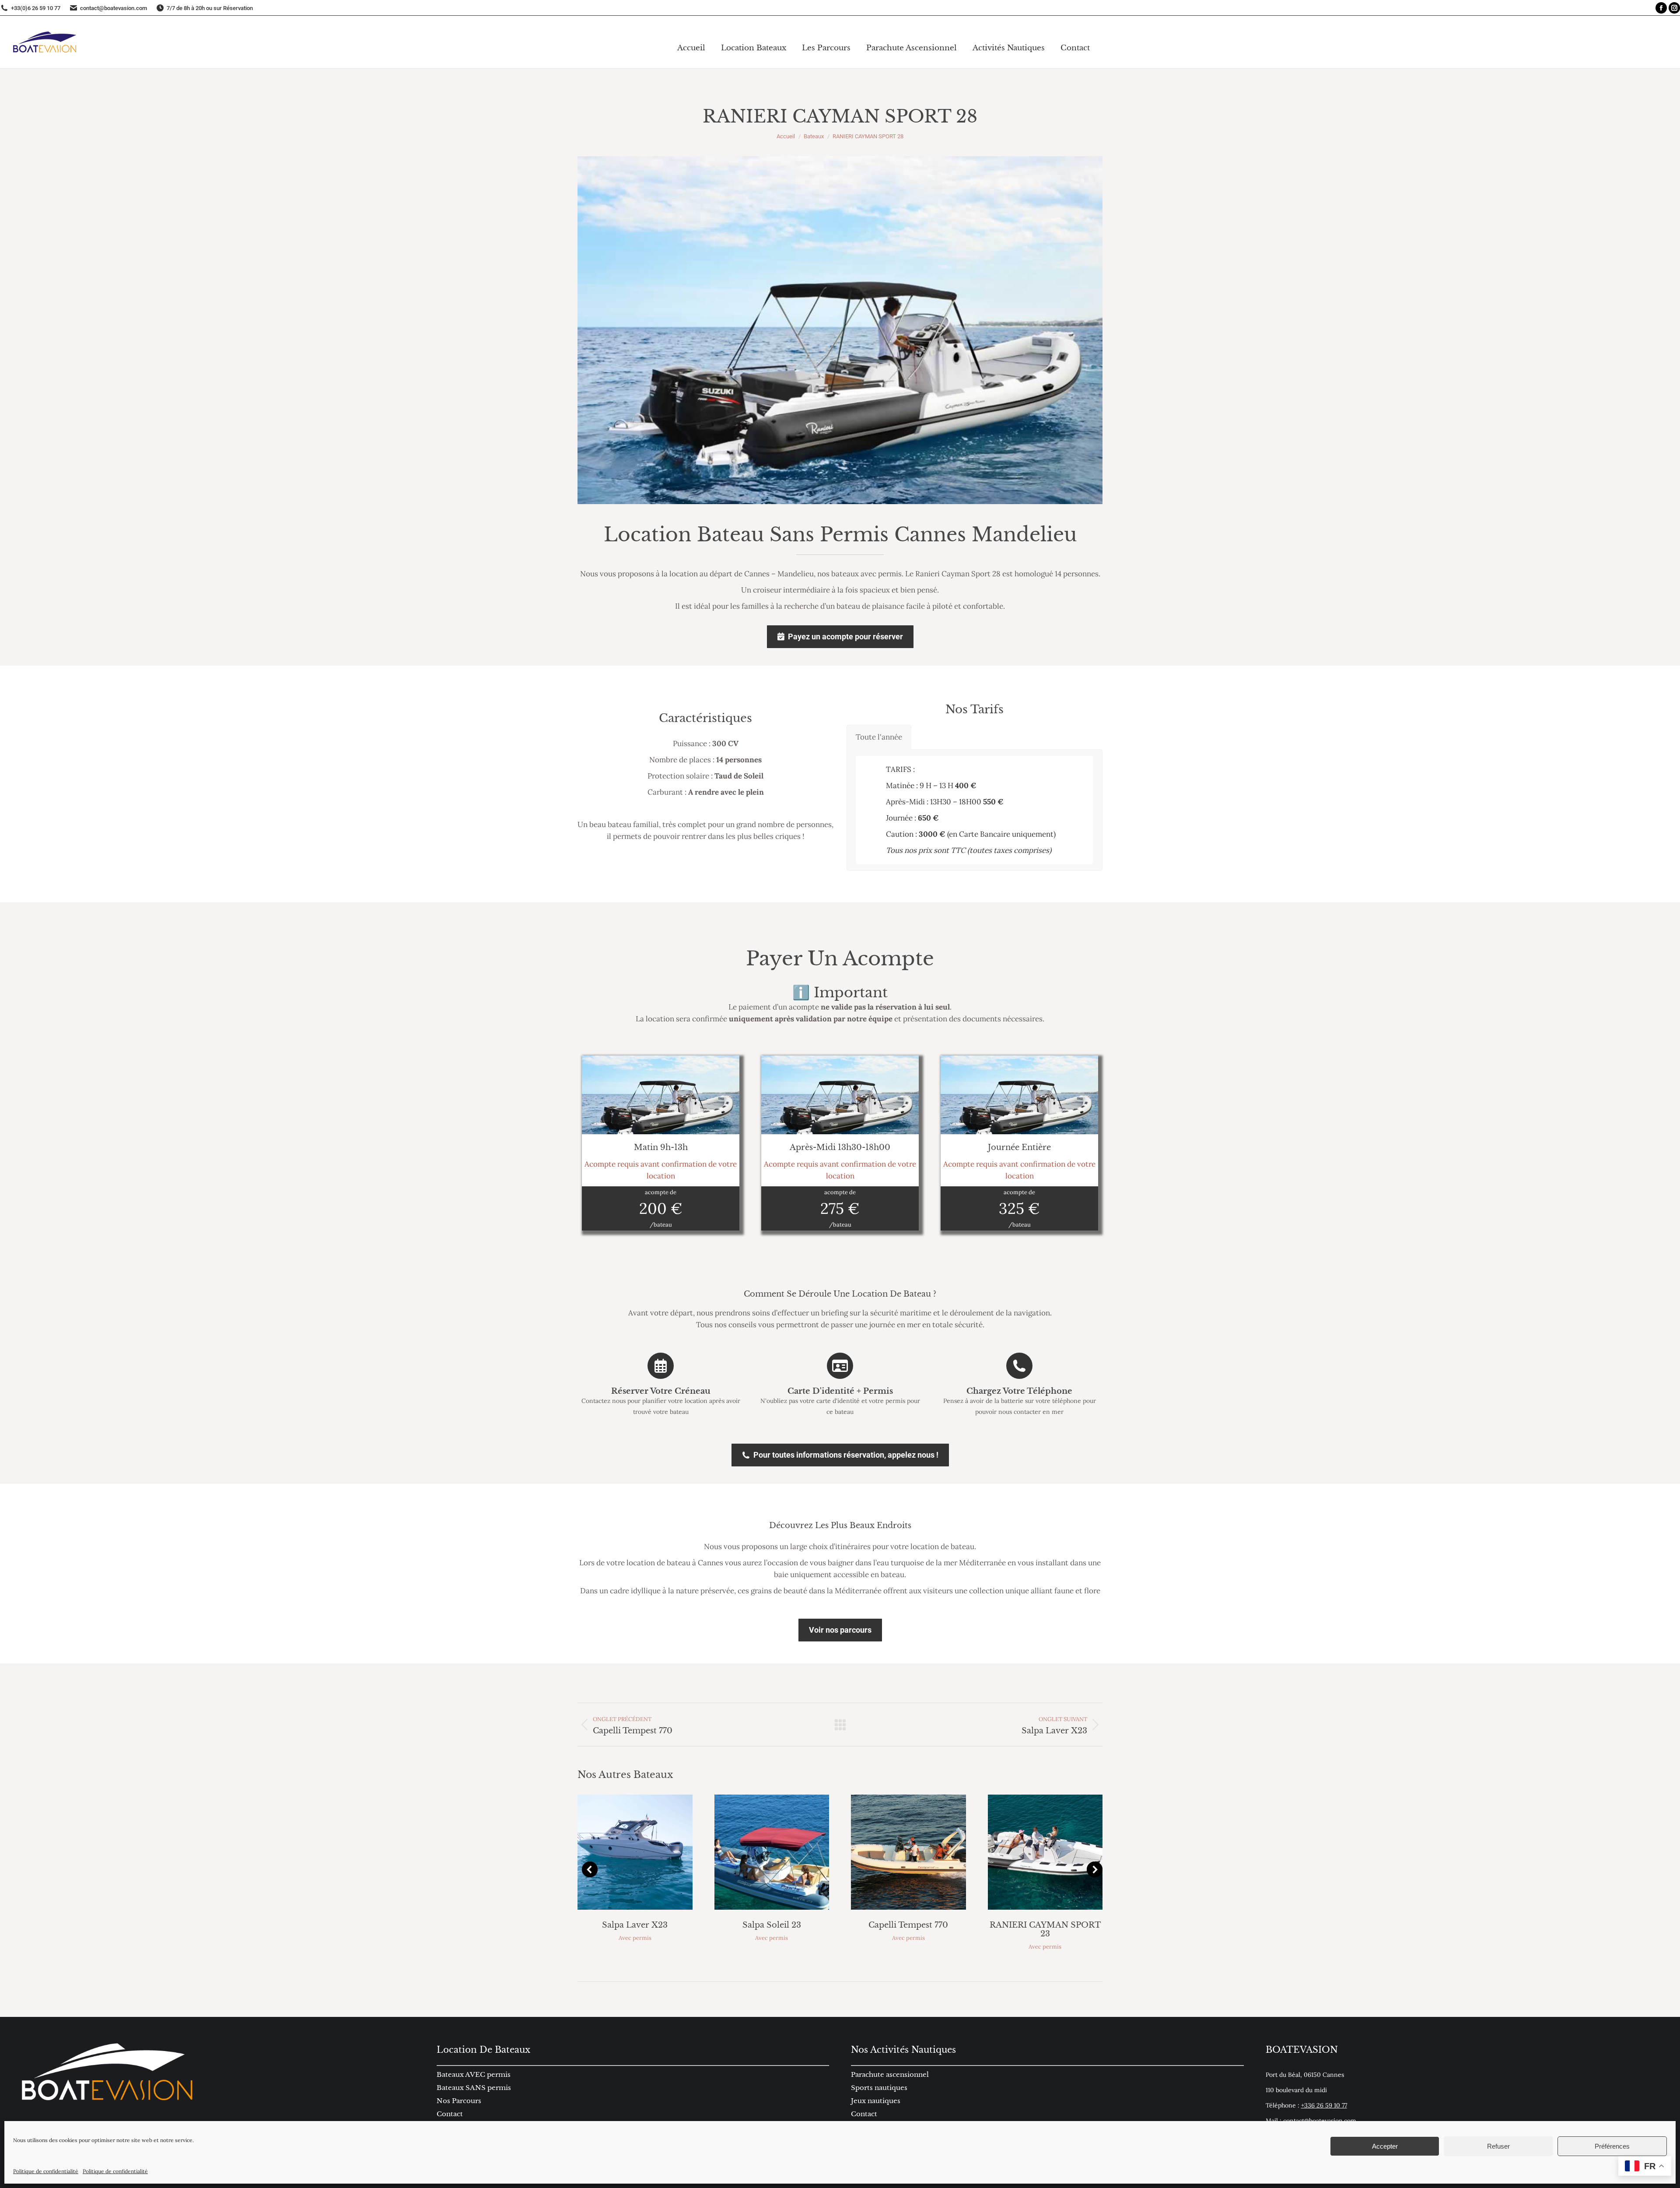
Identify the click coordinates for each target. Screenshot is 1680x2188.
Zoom (623, 1852)
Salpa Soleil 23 (772, 1925)
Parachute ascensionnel (890, 2074)
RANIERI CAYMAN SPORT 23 (1045, 1929)
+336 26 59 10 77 (1324, 2105)
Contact (864, 2114)
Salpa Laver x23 (635, 1925)
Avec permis (635, 1938)
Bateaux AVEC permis (474, 2074)
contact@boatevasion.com (1320, 2121)
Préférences (1612, 2146)
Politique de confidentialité (46, 2171)
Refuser (1498, 2146)
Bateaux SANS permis (474, 2088)
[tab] (879, 737)
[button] (590, 1869)
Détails (647, 1852)
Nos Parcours (459, 2101)
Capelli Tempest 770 (908, 1925)
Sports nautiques (879, 2088)
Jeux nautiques (876, 2101)
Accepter (1385, 2146)
